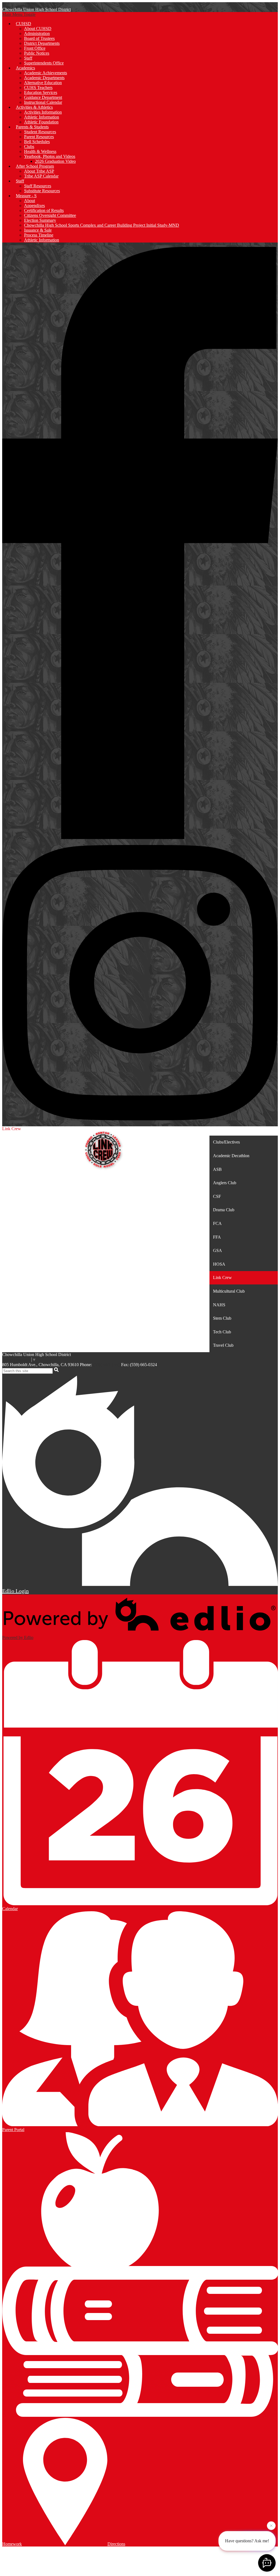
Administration (37, 33)
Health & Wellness (40, 151)
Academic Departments (44, 78)
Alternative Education (43, 83)
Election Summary (40, 220)
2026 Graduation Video (55, 161)
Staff (28, 58)
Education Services (41, 92)
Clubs (29, 147)
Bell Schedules (37, 142)
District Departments (42, 43)
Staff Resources (38, 186)
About (30, 201)
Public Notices (37, 53)
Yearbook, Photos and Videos (50, 156)
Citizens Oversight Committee (50, 215)
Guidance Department (43, 97)
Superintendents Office (44, 63)
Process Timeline (39, 235)
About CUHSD (38, 29)
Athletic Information (42, 117)
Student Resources (40, 132)
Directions (116, 2544)
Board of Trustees (39, 38)
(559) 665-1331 (107, 1365)
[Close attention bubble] (271, 2525)
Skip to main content (20, 5)
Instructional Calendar (43, 102)
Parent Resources (39, 137)
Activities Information (43, 112)
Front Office (35, 48)
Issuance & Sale (38, 230)
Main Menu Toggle (19, 14)
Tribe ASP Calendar (41, 176)
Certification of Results (44, 210)
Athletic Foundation (41, 122)
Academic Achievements (46, 73)
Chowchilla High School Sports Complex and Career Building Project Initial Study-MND (102, 225)
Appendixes (34, 206)
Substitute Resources (42, 191)
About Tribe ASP (39, 171)
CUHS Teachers (38, 88)
